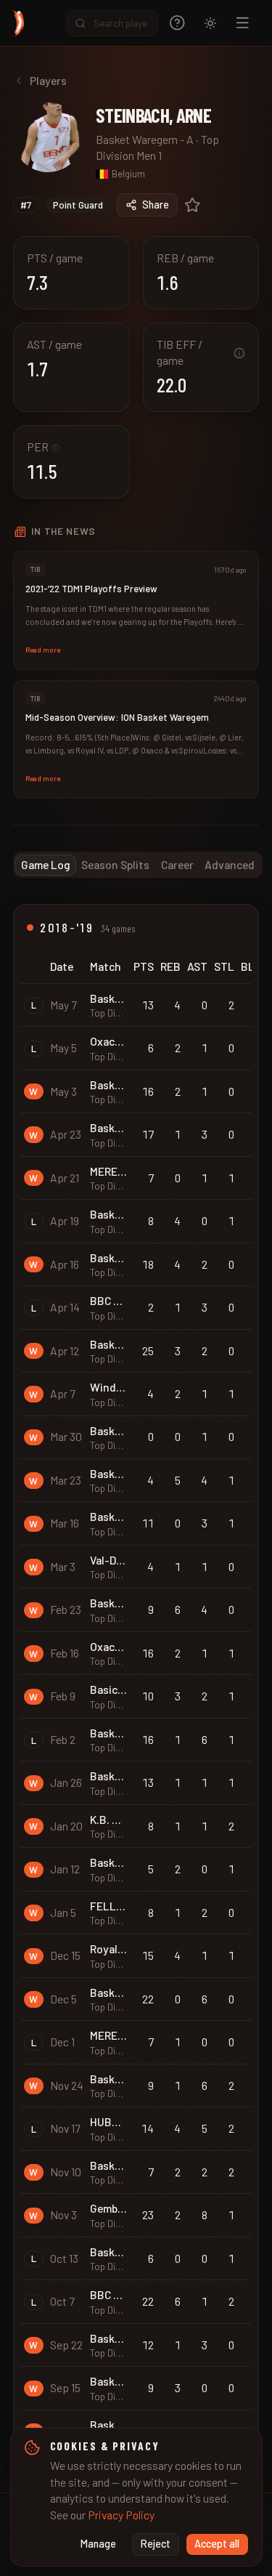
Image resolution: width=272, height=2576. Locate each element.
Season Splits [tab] (115, 864)
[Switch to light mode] (210, 23)
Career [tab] (177, 864)
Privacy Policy (121, 2515)
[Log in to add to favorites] (193, 205)
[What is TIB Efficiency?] (239, 353)
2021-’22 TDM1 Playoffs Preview (91, 589)
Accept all (217, 2544)
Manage (98, 2544)
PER (43, 447)
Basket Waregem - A (145, 139)
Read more (43, 650)
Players (48, 80)
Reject (156, 2544)
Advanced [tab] (230, 864)
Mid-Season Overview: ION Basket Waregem (117, 717)
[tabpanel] (136, 1685)
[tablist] (138, 865)
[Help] (177, 23)
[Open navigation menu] (243, 23)
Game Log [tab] (46, 864)
